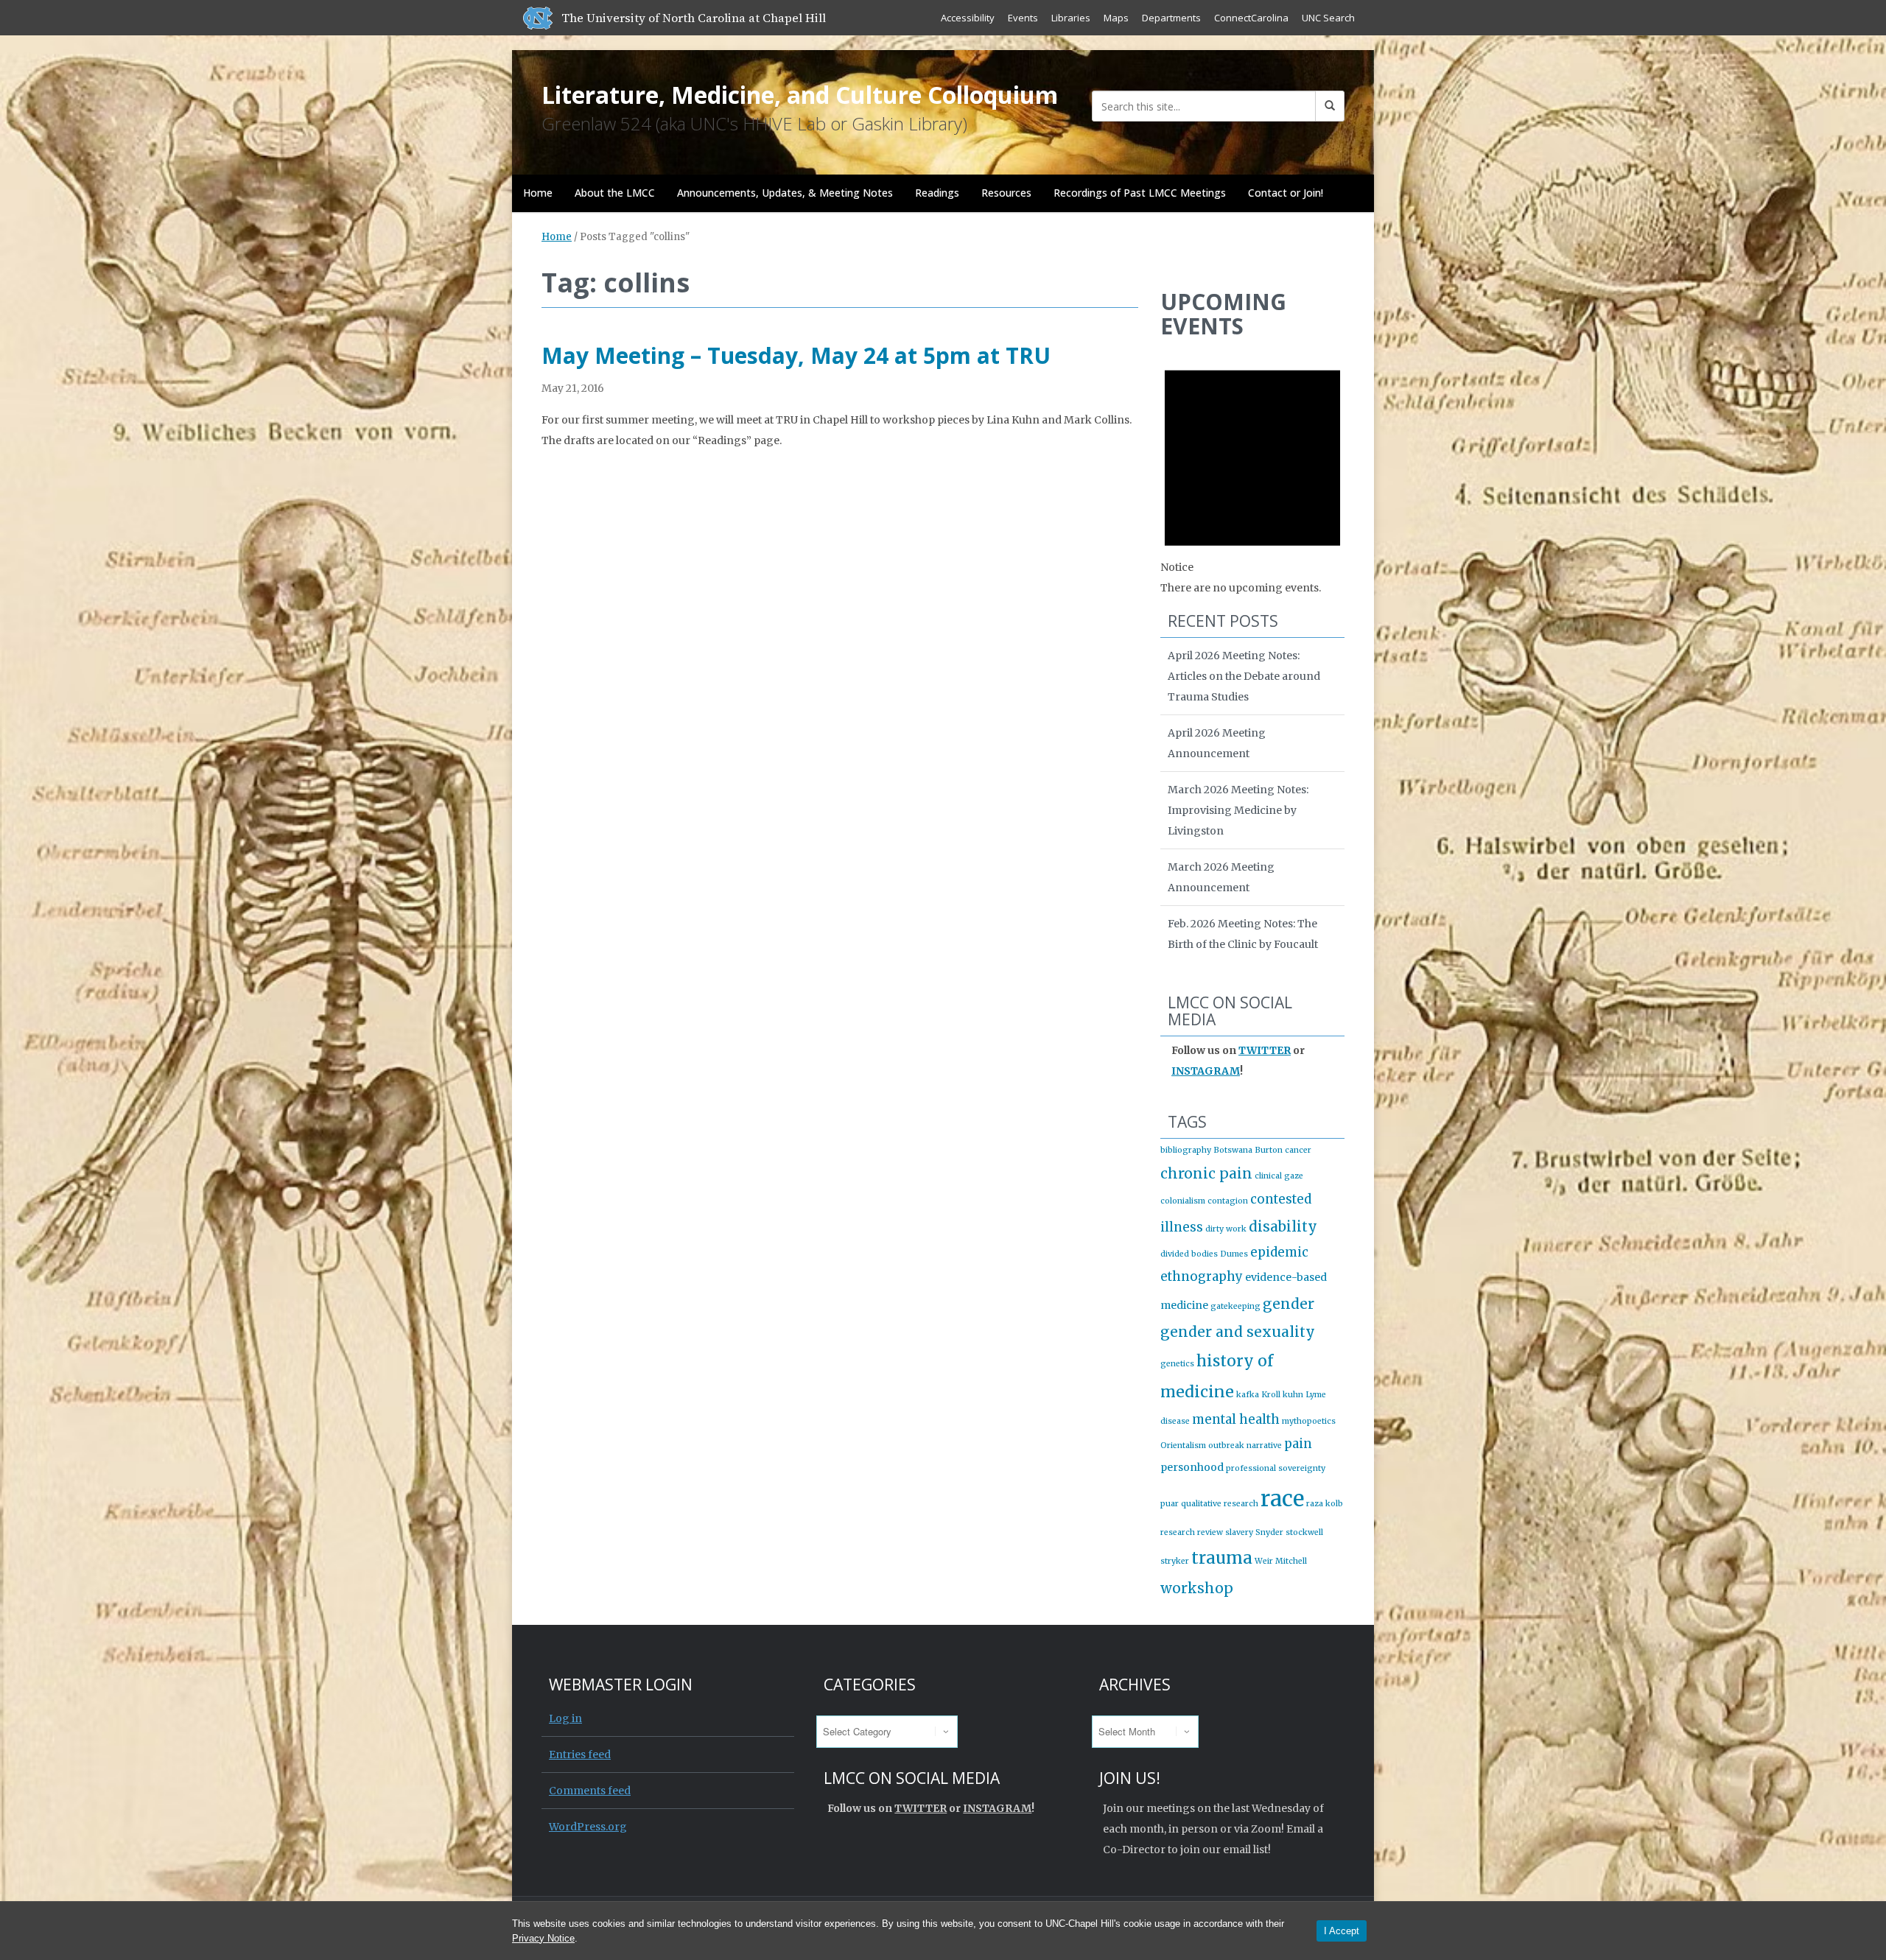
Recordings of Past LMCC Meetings (1140, 193)
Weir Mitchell (1281, 1561)
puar (1170, 1504)
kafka (1248, 1395)
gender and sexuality (1238, 1332)
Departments (1171, 18)
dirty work (1226, 1229)
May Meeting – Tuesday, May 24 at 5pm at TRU (796, 355)
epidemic (1279, 1252)
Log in (565, 1718)
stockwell (1304, 1532)
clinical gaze (1279, 1176)
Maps (1116, 18)
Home (538, 193)
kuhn (1293, 1395)
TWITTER (1265, 1050)
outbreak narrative (1245, 1446)
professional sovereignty (1276, 1468)
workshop (1197, 1588)
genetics (1177, 1364)
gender (1289, 1304)
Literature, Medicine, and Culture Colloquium (800, 95)
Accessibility (968, 18)
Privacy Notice (543, 1938)
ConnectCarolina (1251, 18)
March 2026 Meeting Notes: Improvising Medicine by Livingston (1238, 810)
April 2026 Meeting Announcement (1217, 743)
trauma (1222, 1558)
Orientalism (1183, 1446)
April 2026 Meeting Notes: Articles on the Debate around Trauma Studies (1244, 676)
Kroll (1271, 1395)
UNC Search (1328, 18)
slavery (1239, 1532)
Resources (1006, 193)
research (1178, 1532)
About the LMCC (615, 193)
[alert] (1252, 473)
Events (1023, 18)
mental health (1236, 1419)
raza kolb (1325, 1504)
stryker (1175, 1561)
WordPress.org (588, 1827)
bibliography (1186, 1150)
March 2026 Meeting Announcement (1221, 877)
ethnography (1202, 1276)
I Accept (1342, 1931)
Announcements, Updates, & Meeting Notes (785, 193)
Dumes (1234, 1254)
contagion (1228, 1201)
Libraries (1071, 18)
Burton (1269, 1150)
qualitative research (1220, 1504)
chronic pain (1206, 1173)
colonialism (1183, 1201)
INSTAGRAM (1206, 1071)
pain (1298, 1444)
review (1210, 1532)
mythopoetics (1309, 1421)
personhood (1192, 1467)
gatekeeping (1235, 1306)
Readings (937, 193)
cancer (1298, 1150)
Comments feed (590, 1791)
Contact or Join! (1286, 193)
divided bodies (1189, 1254)
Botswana (1233, 1150)
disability (1283, 1226)
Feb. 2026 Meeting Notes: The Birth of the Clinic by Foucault (1243, 934)
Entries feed (580, 1754)
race (1282, 1499)
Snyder (1269, 1532)
